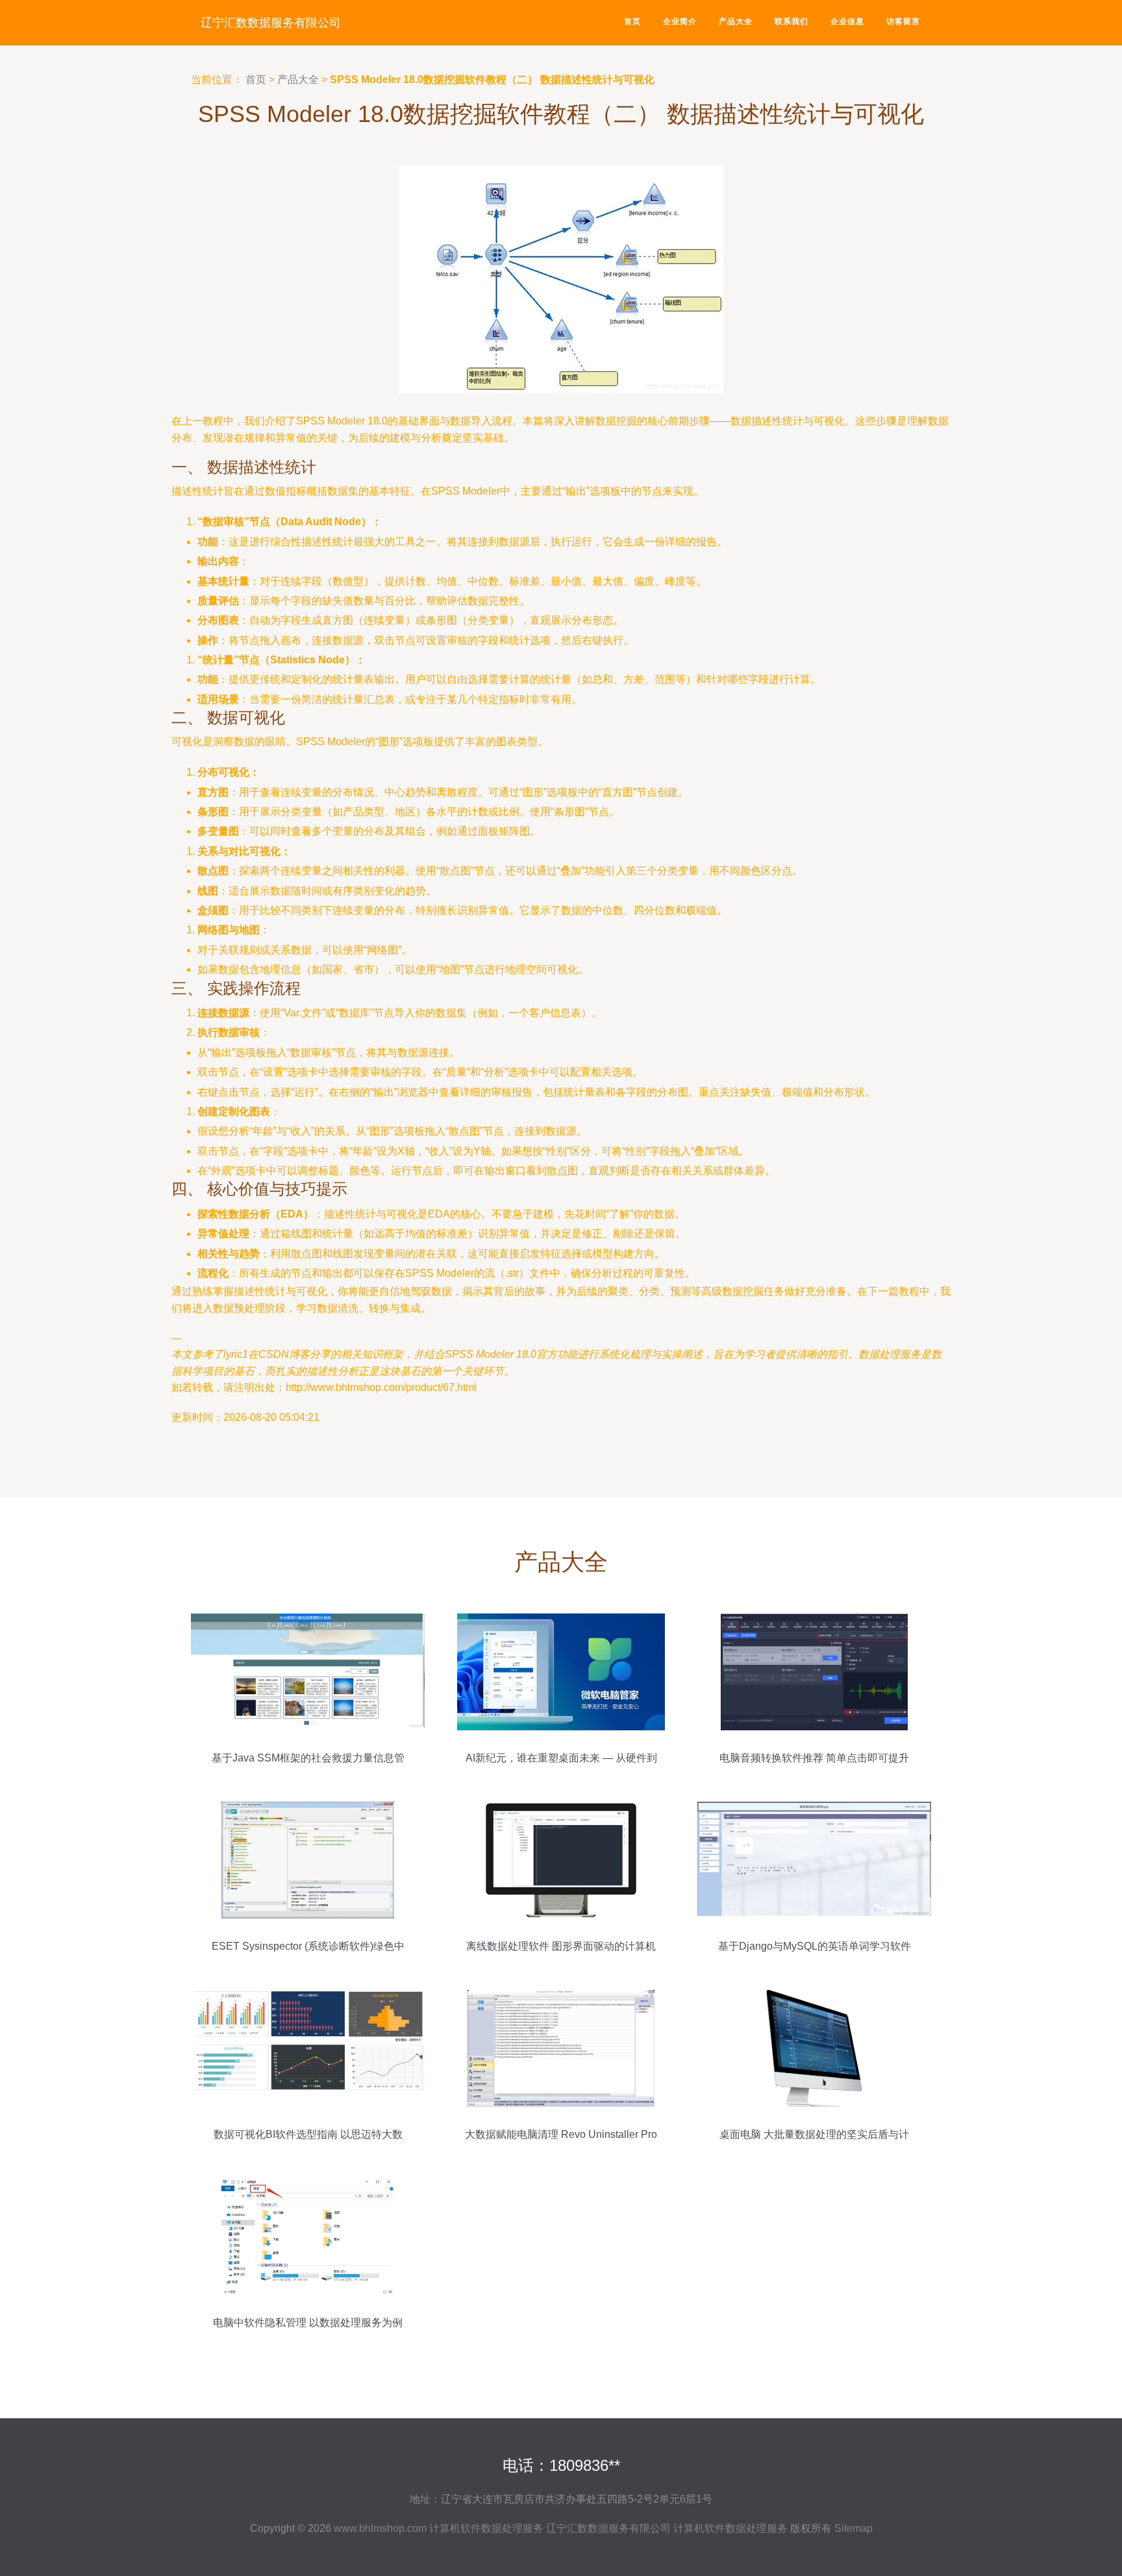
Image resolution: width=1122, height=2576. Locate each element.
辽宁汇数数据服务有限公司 (271, 23)
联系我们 (792, 21)
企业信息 (847, 21)
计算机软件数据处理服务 (486, 2528)
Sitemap (854, 2528)
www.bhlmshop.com (380, 2528)
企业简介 (680, 21)
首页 (632, 21)
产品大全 (736, 21)
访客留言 (903, 21)
